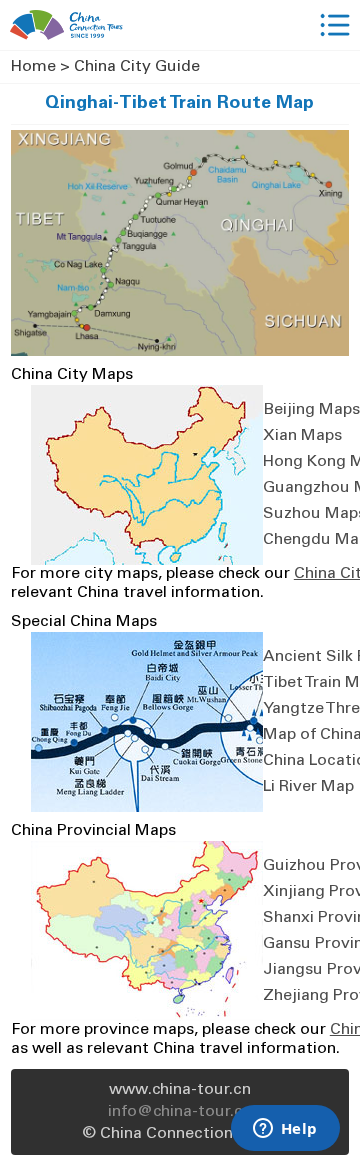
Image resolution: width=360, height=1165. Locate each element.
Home (33, 67)
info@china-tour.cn (180, 1112)
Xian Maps (302, 436)
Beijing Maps (311, 410)
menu (335, 25)
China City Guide (137, 67)
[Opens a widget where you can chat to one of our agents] (285, 1130)
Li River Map (308, 787)
